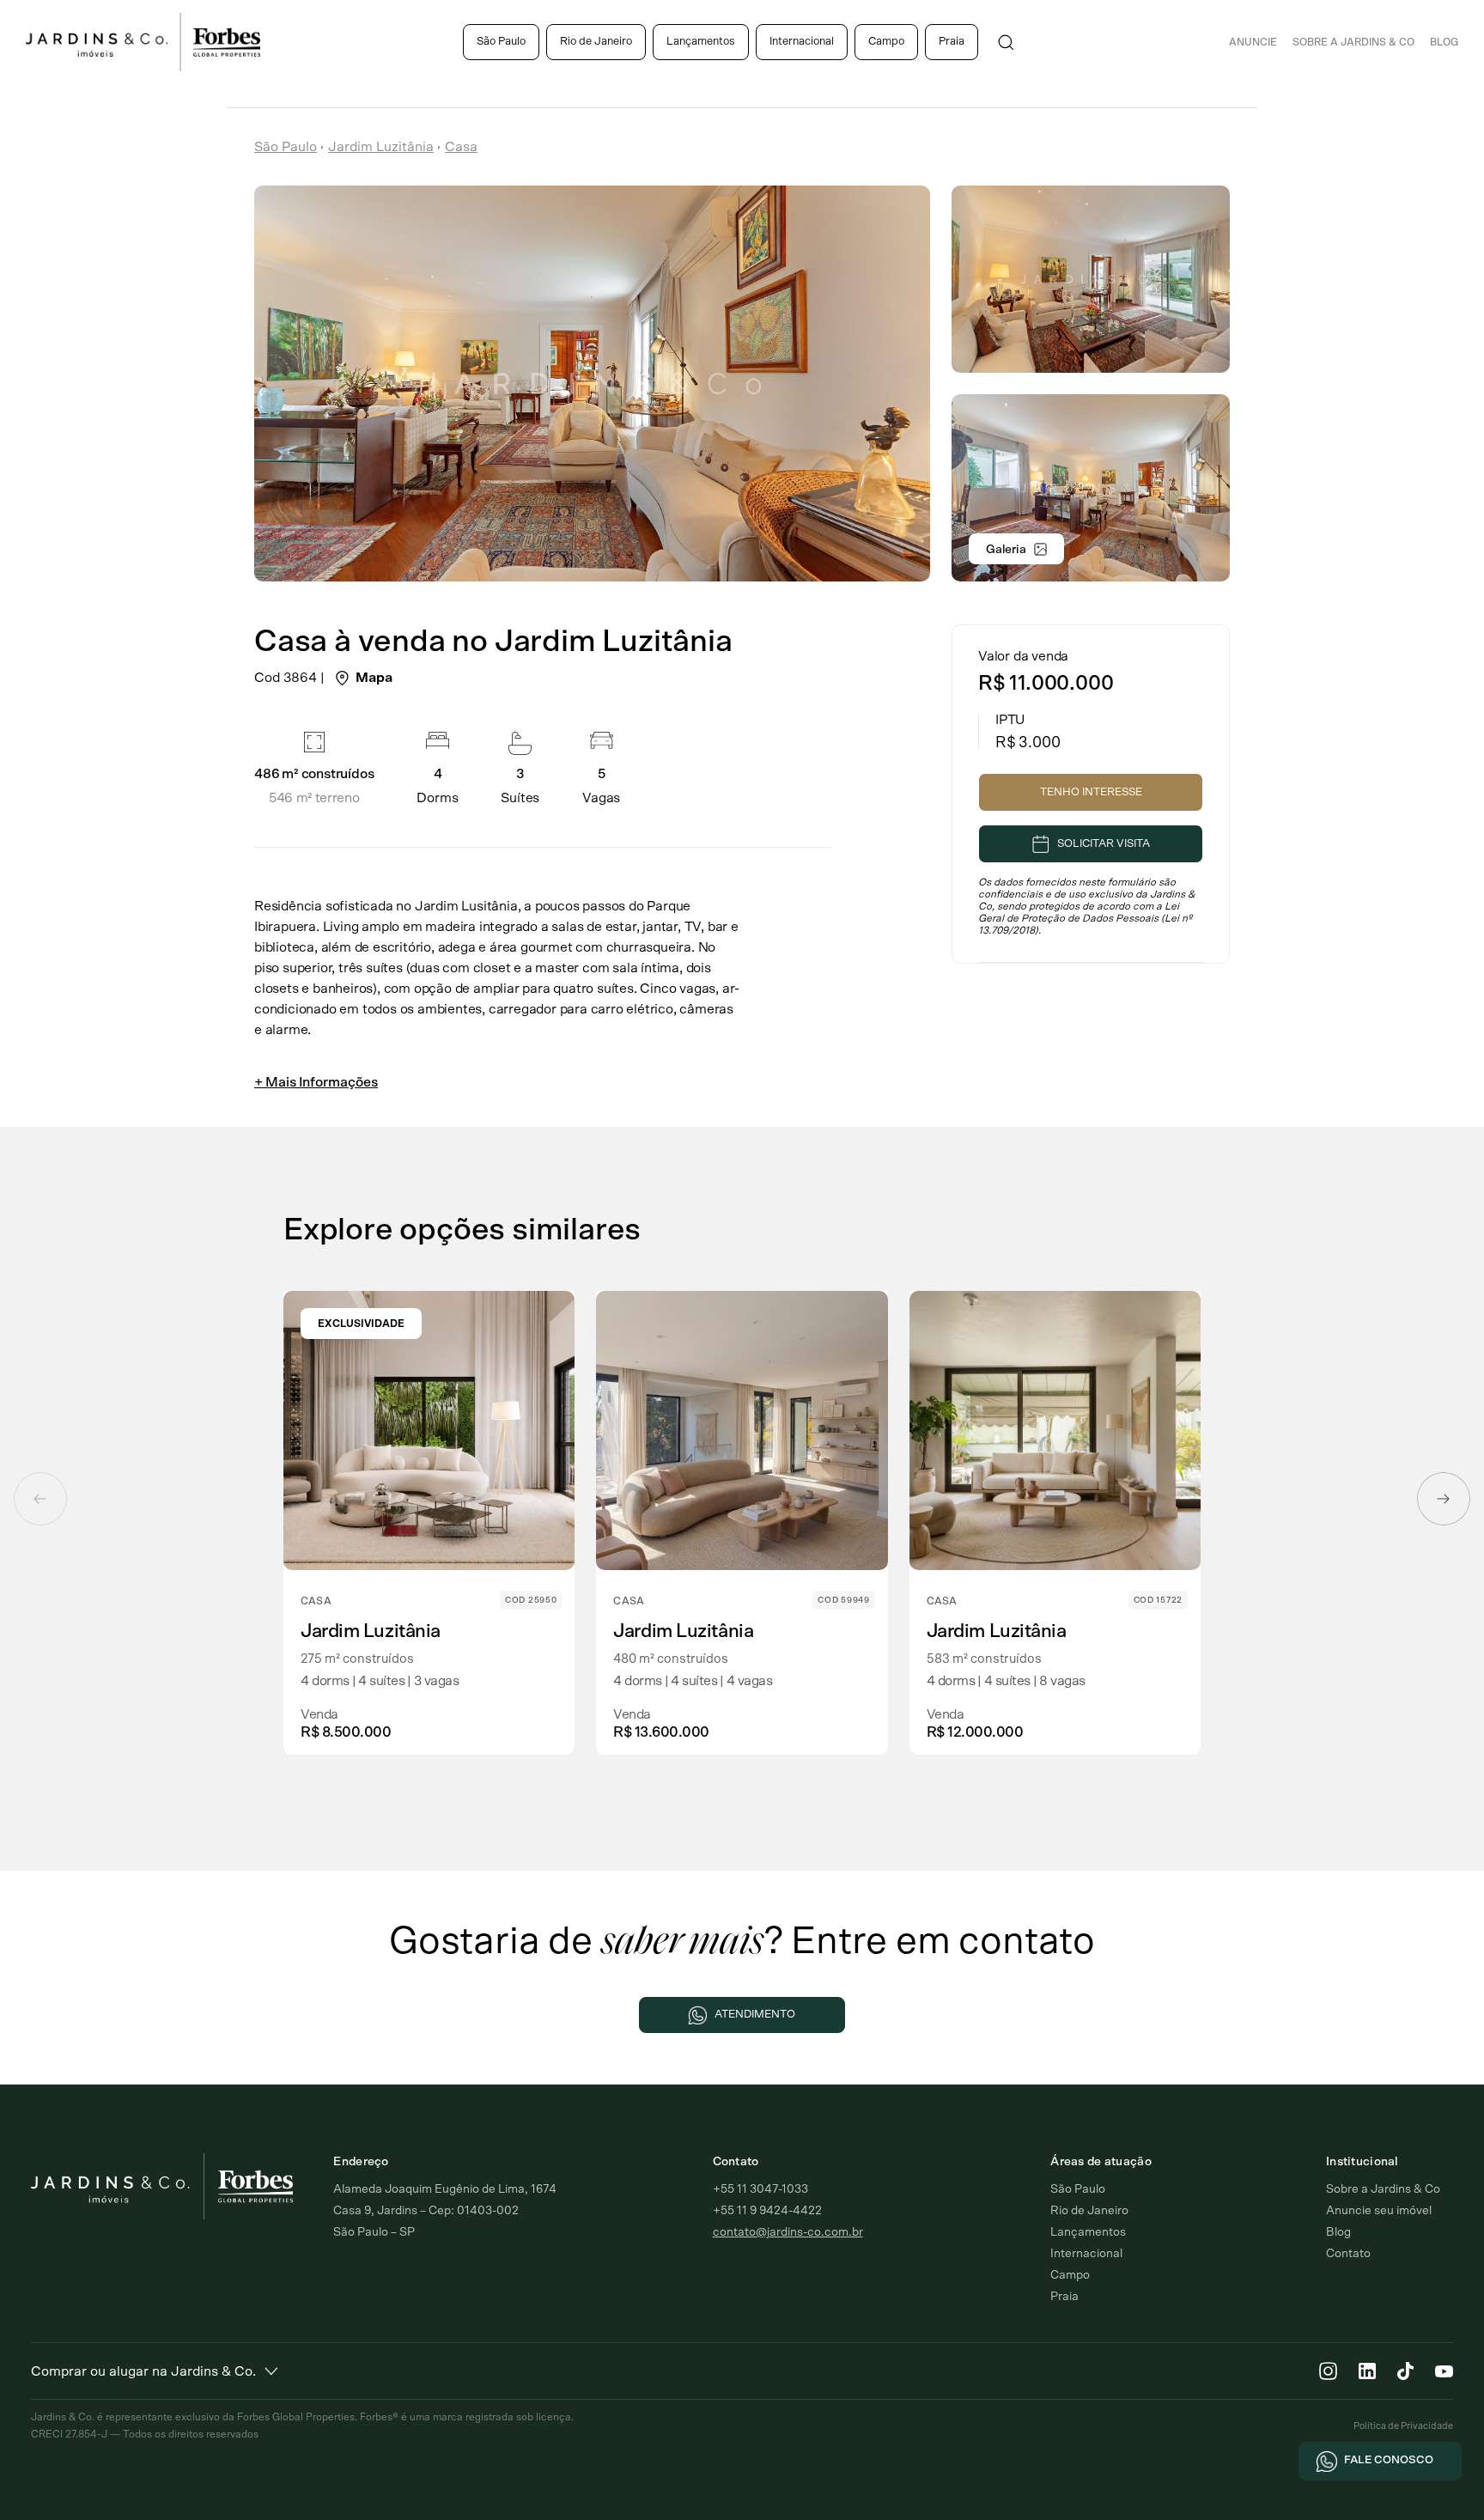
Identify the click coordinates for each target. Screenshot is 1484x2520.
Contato (1348, 2254)
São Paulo (501, 42)
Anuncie (1253, 42)
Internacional (802, 42)
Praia (952, 42)
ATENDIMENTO (755, 2015)
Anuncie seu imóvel (1379, 2211)
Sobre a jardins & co (1353, 42)
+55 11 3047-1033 (760, 2189)
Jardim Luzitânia (381, 147)
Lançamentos (701, 42)
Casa (461, 147)
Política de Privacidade (1403, 2426)
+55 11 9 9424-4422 (767, 2211)
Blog (1444, 42)
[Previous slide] (40, 1499)
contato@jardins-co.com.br (788, 2232)
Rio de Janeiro (596, 42)
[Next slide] (1444, 1499)
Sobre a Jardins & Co (1383, 2189)
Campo (886, 42)
